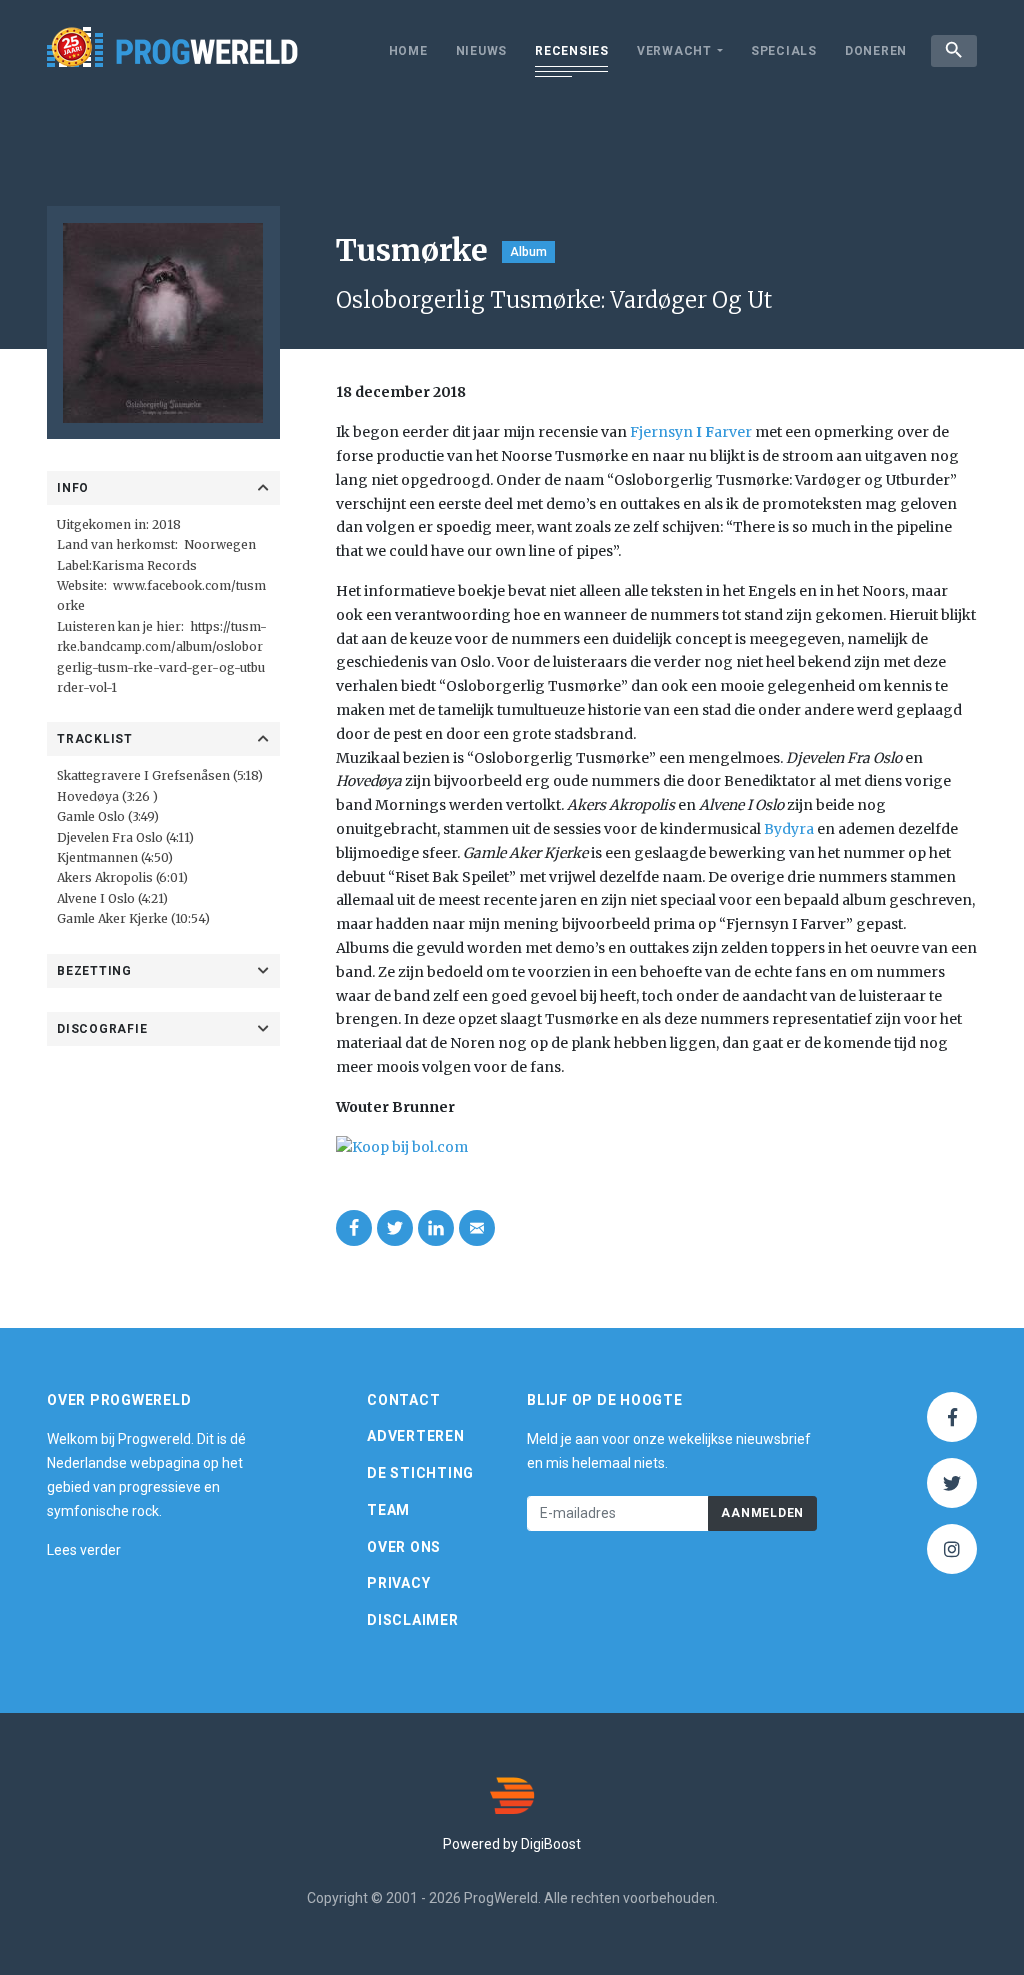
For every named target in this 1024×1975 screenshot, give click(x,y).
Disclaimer (413, 1620)
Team (388, 1510)
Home (408, 51)
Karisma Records (144, 565)
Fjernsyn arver (691, 432)
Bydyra (789, 829)
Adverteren (416, 1436)
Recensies (572, 51)
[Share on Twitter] (395, 1228)
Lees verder (84, 1550)
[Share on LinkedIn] (436, 1228)
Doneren (876, 51)
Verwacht (674, 51)
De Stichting (420, 1473)
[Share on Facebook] (354, 1228)
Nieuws (482, 51)
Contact (403, 1400)
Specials (784, 51)
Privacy (398, 1583)
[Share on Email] (477, 1228)
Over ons (404, 1547)
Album (528, 252)
